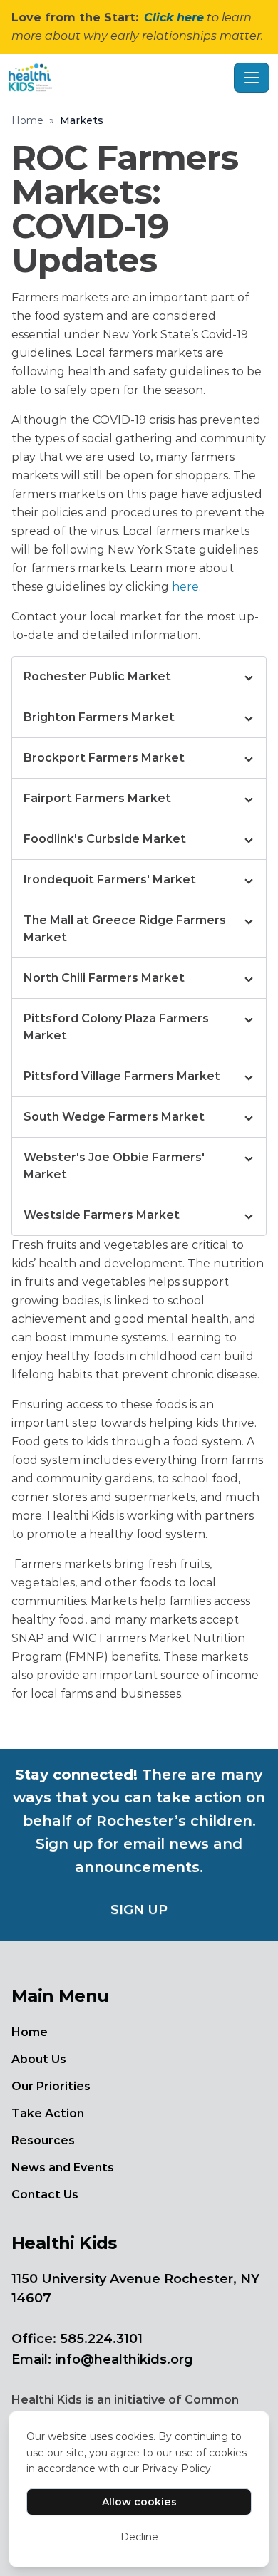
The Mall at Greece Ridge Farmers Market (125, 929)
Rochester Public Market (97, 676)
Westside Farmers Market (102, 1215)
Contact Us (45, 2195)
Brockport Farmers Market (104, 758)
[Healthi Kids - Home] (118, 78)
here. (186, 587)
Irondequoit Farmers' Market (110, 879)
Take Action (48, 2113)
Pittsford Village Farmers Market (122, 1076)
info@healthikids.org (124, 2359)
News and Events (63, 2167)
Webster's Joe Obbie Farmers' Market (114, 1166)
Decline (139, 2537)
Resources (43, 2140)
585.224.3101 (101, 2339)
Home (27, 120)
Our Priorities (51, 2086)
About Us (39, 2059)
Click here (174, 17)
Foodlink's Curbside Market (105, 839)
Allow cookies (139, 2502)
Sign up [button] (139, 1910)
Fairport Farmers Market (97, 798)
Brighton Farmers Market (99, 717)
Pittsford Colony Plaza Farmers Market (116, 1027)
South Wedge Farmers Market (114, 1117)
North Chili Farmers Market (104, 978)
